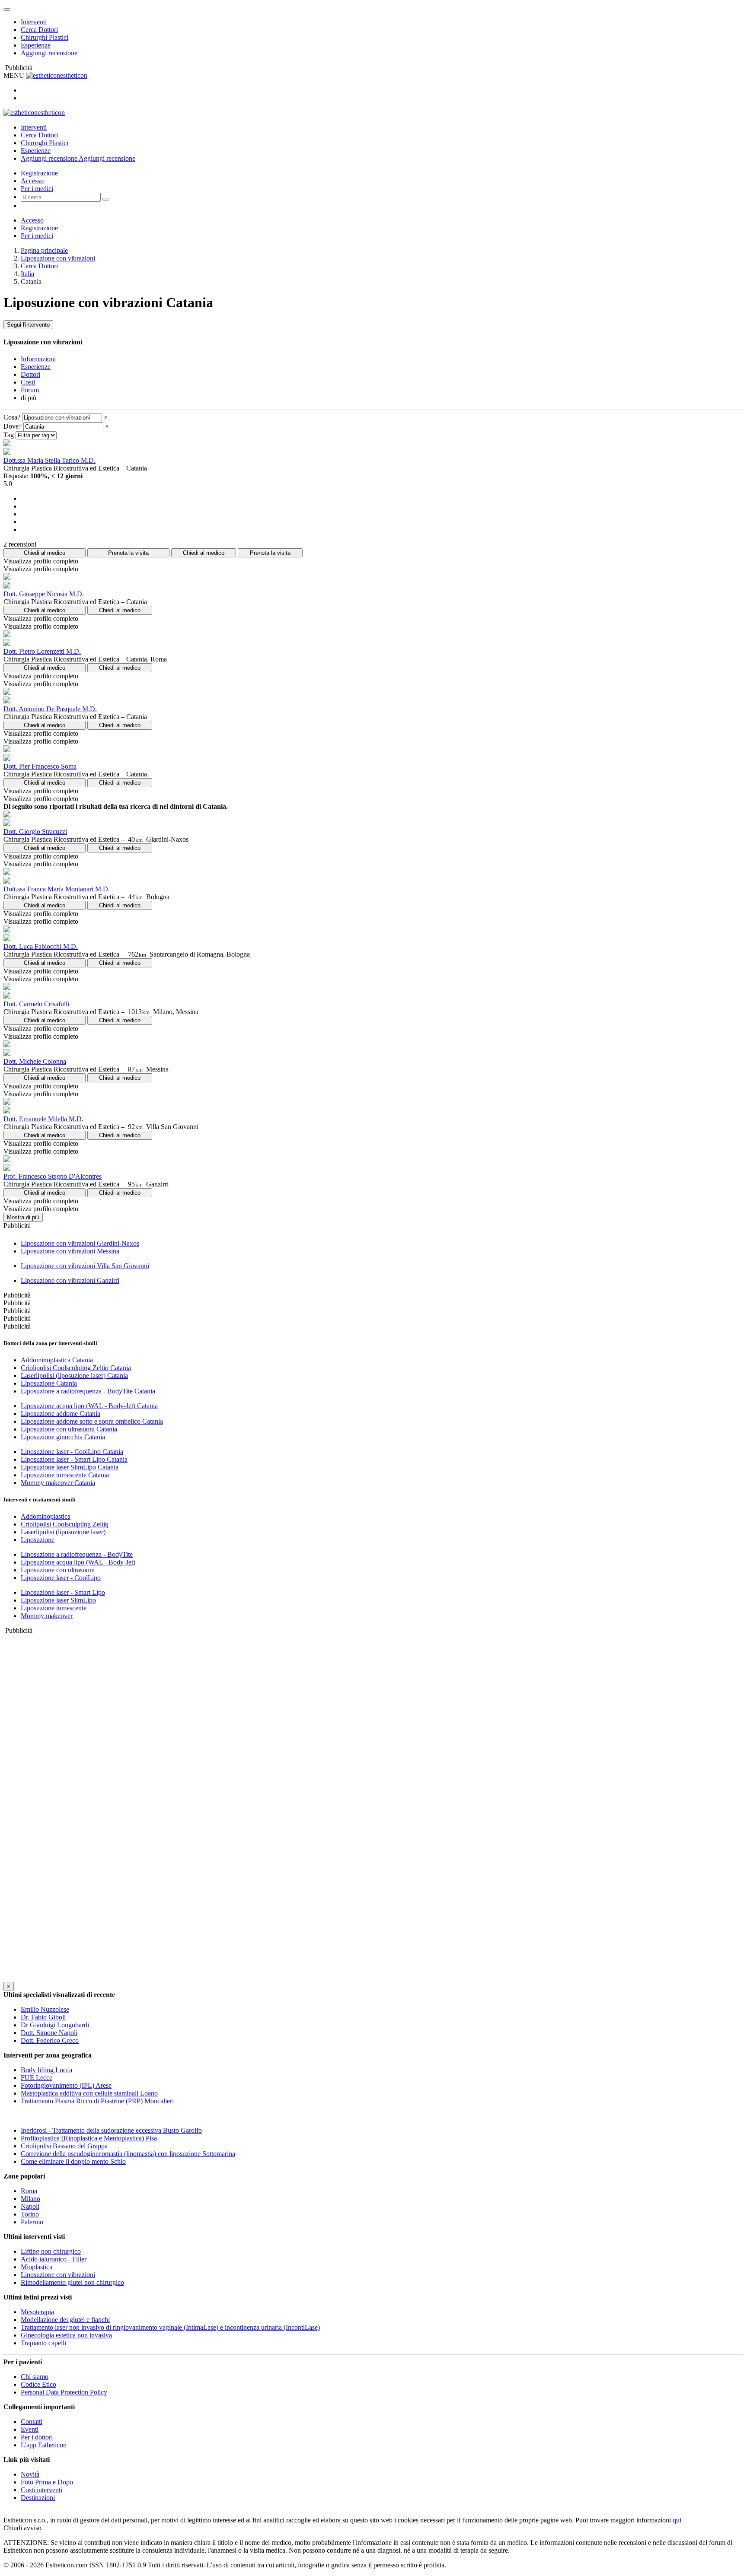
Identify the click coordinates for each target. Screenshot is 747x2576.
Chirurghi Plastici (45, 37)
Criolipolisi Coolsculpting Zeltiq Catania (76, 1368)
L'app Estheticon (44, 2445)
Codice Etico (38, 2384)
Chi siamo (35, 2377)
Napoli (30, 2206)
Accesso (32, 181)
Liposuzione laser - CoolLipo (61, 1578)
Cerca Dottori (39, 30)
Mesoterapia (37, 2312)
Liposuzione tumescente (54, 1608)
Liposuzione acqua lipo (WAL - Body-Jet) (78, 1562)
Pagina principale (44, 250)
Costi (28, 382)
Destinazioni (38, 2498)
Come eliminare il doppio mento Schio (73, 2161)
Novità (30, 2474)
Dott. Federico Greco (50, 2040)
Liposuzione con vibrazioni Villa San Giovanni (85, 1266)
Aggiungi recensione (49, 53)
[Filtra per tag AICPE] (36, 435)
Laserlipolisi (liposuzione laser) (63, 1532)
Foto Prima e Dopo (47, 2482)
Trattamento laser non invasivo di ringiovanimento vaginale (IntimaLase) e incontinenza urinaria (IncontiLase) (170, 2327)
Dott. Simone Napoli (49, 2033)
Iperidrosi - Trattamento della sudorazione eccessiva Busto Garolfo (111, 2130)
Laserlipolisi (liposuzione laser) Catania (74, 1375)
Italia (27, 274)
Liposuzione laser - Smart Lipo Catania (74, 1459)
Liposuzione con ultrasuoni (58, 1570)
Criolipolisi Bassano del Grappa (64, 2146)
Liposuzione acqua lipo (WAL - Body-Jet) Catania (89, 1406)
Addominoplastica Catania (57, 1360)
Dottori (30, 374)
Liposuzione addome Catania (61, 1414)
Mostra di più (23, 1217)
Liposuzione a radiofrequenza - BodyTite (77, 1554)
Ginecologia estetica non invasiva (66, 2335)
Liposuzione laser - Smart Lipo (63, 1592)
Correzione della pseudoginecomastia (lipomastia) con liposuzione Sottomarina (128, 2154)
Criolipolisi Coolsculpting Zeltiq (65, 1524)
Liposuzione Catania (49, 1383)
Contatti (32, 2422)
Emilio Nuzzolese (45, 2009)
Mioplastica (37, 2267)
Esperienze (36, 45)
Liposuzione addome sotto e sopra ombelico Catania (92, 1421)
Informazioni (38, 359)
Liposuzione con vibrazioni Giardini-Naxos (80, 1243)
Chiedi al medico (45, 553)
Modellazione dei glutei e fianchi (65, 2320)
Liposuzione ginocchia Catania (63, 1437)
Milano (30, 2199)
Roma (29, 2191)
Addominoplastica (46, 1516)
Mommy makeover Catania (58, 1483)
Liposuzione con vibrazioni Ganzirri (70, 1280)
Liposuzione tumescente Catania (65, 1475)
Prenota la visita (128, 553)
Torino (30, 2214)
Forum (30, 390)
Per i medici (37, 189)
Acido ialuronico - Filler (54, 2259)
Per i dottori (37, 2437)
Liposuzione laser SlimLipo (58, 1600)
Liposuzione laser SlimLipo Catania (70, 1467)
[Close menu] (7, 10)
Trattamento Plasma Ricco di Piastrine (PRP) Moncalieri (97, 2101)
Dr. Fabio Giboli (43, 2017)
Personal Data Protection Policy (64, 2392)
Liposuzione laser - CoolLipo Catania (72, 1452)
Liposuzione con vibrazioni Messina (70, 1251)
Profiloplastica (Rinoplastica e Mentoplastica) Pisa (89, 2138)
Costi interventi (41, 2490)
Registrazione (39, 173)
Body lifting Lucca (46, 2070)
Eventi (30, 2429)
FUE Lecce (37, 2078)
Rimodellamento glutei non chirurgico (72, 2282)
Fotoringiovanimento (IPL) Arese (66, 2085)
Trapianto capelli (43, 2343)
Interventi (34, 22)
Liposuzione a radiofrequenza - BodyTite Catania (88, 1391)
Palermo (32, 2222)
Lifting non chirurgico (51, 2251)
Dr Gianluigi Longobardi (55, 2025)
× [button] (106, 417)
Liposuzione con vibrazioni (58, 258)
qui (677, 2520)
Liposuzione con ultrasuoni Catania (69, 1429)
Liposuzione (38, 1540)
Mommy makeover (47, 1616)
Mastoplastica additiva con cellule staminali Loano (89, 2093)
